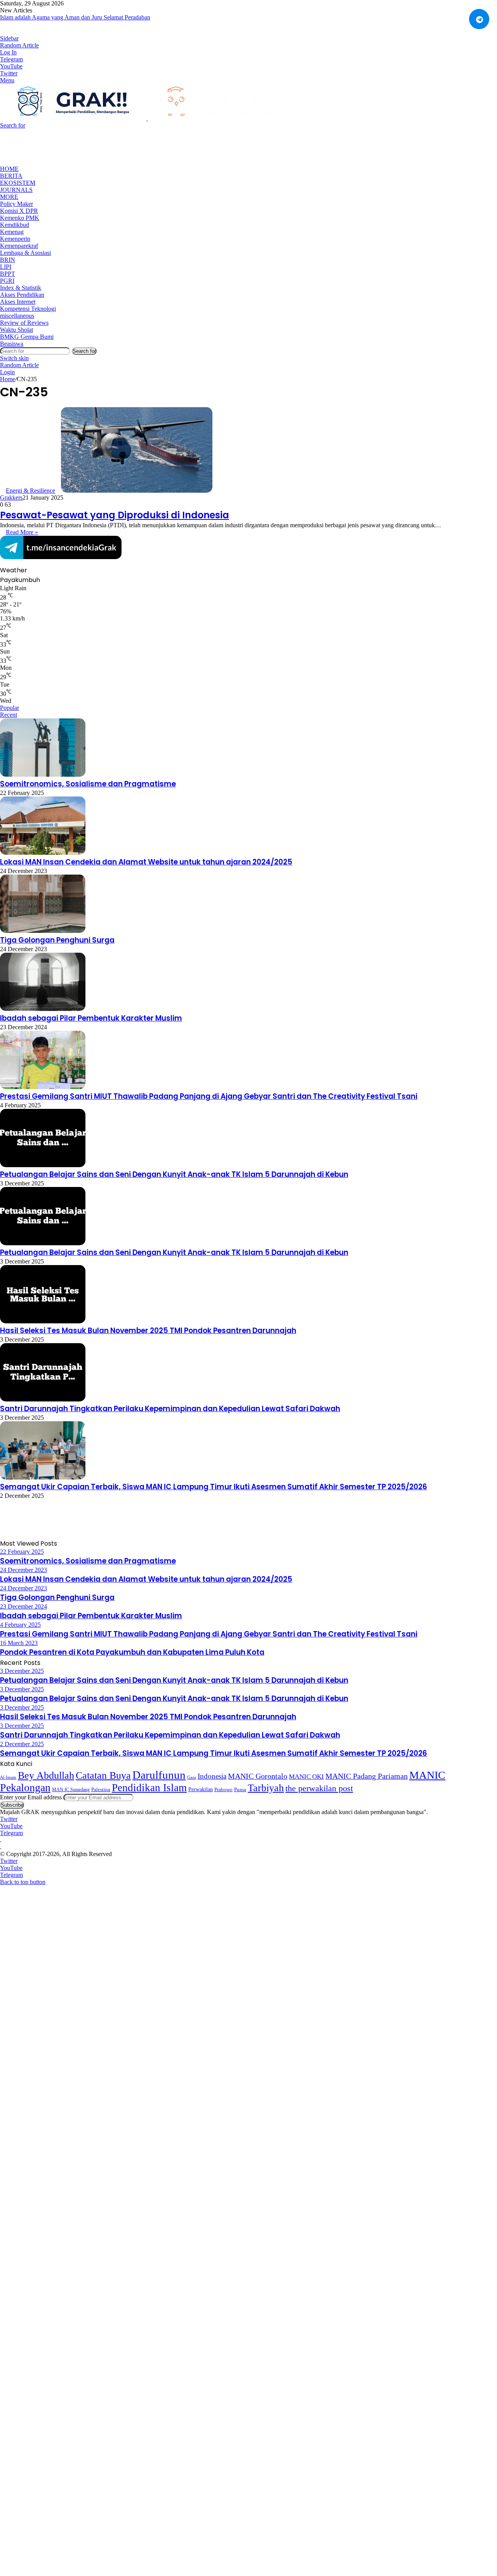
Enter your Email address (31, 1797)
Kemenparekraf (19, 246)
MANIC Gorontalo (258, 1776)
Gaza (192, 1777)
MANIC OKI (306, 1777)
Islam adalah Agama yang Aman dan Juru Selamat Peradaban (75, 17)
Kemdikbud (15, 225)
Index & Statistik (21, 288)
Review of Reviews (24, 323)
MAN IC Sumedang (71, 1790)
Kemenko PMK (20, 218)
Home (9, 169)
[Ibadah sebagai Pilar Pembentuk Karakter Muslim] (43, 1009)
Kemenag (12, 232)
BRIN (8, 260)
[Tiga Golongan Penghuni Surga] (43, 931)
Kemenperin (15, 239)
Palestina (101, 1790)
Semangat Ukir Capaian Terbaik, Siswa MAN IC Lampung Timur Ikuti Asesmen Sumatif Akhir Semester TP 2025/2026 (214, 1487)
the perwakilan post (319, 1788)
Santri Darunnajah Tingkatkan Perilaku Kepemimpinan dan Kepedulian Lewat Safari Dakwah (170, 1409)
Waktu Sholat (17, 330)
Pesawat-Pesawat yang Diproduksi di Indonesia (115, 515)
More (9, 197)
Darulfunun (159, 1775)
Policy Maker (17, 204)
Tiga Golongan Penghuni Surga (57, 940)
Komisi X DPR (19, 211)
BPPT (8, 274)
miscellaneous (17, 316)
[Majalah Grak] (147, 118)
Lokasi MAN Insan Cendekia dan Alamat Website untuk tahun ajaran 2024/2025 (146, 862)
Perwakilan (201, 1789)
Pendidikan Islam (149, 1788)
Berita (11, 176)
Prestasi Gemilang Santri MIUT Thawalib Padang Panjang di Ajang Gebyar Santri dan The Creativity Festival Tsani (209, 1096)
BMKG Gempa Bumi (27, 337)
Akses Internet (18, 302)
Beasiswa (12, 344)
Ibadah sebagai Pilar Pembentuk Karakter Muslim (91, 1018)
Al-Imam (8, 1777)
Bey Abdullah (46, 1775)
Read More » (22, 532)
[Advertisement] (141, 146)
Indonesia (212, 1776)
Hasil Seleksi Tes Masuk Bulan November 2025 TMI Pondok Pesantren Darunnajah (148, 1331)
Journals (16, 190)
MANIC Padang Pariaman (367, 1776)
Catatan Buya (103, 1775)
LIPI (6, 267)
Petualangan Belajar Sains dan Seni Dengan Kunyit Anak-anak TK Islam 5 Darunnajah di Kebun (174, 1174)
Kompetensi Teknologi (28, 309)
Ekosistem (18, 183)
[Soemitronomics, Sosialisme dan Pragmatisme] (43, 775)
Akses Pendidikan (22, 295)
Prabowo (223, 1790)
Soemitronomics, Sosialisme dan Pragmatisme (88, 784)
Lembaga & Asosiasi (25, 253)
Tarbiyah (266, 1788)
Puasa (240, 1789)
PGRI (7, 281)
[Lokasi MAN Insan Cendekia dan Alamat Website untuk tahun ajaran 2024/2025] (43, 853)
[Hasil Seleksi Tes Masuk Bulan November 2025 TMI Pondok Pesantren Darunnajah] (43, 1321)
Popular (10, 708)
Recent (9, 715)
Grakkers (11, 498)
